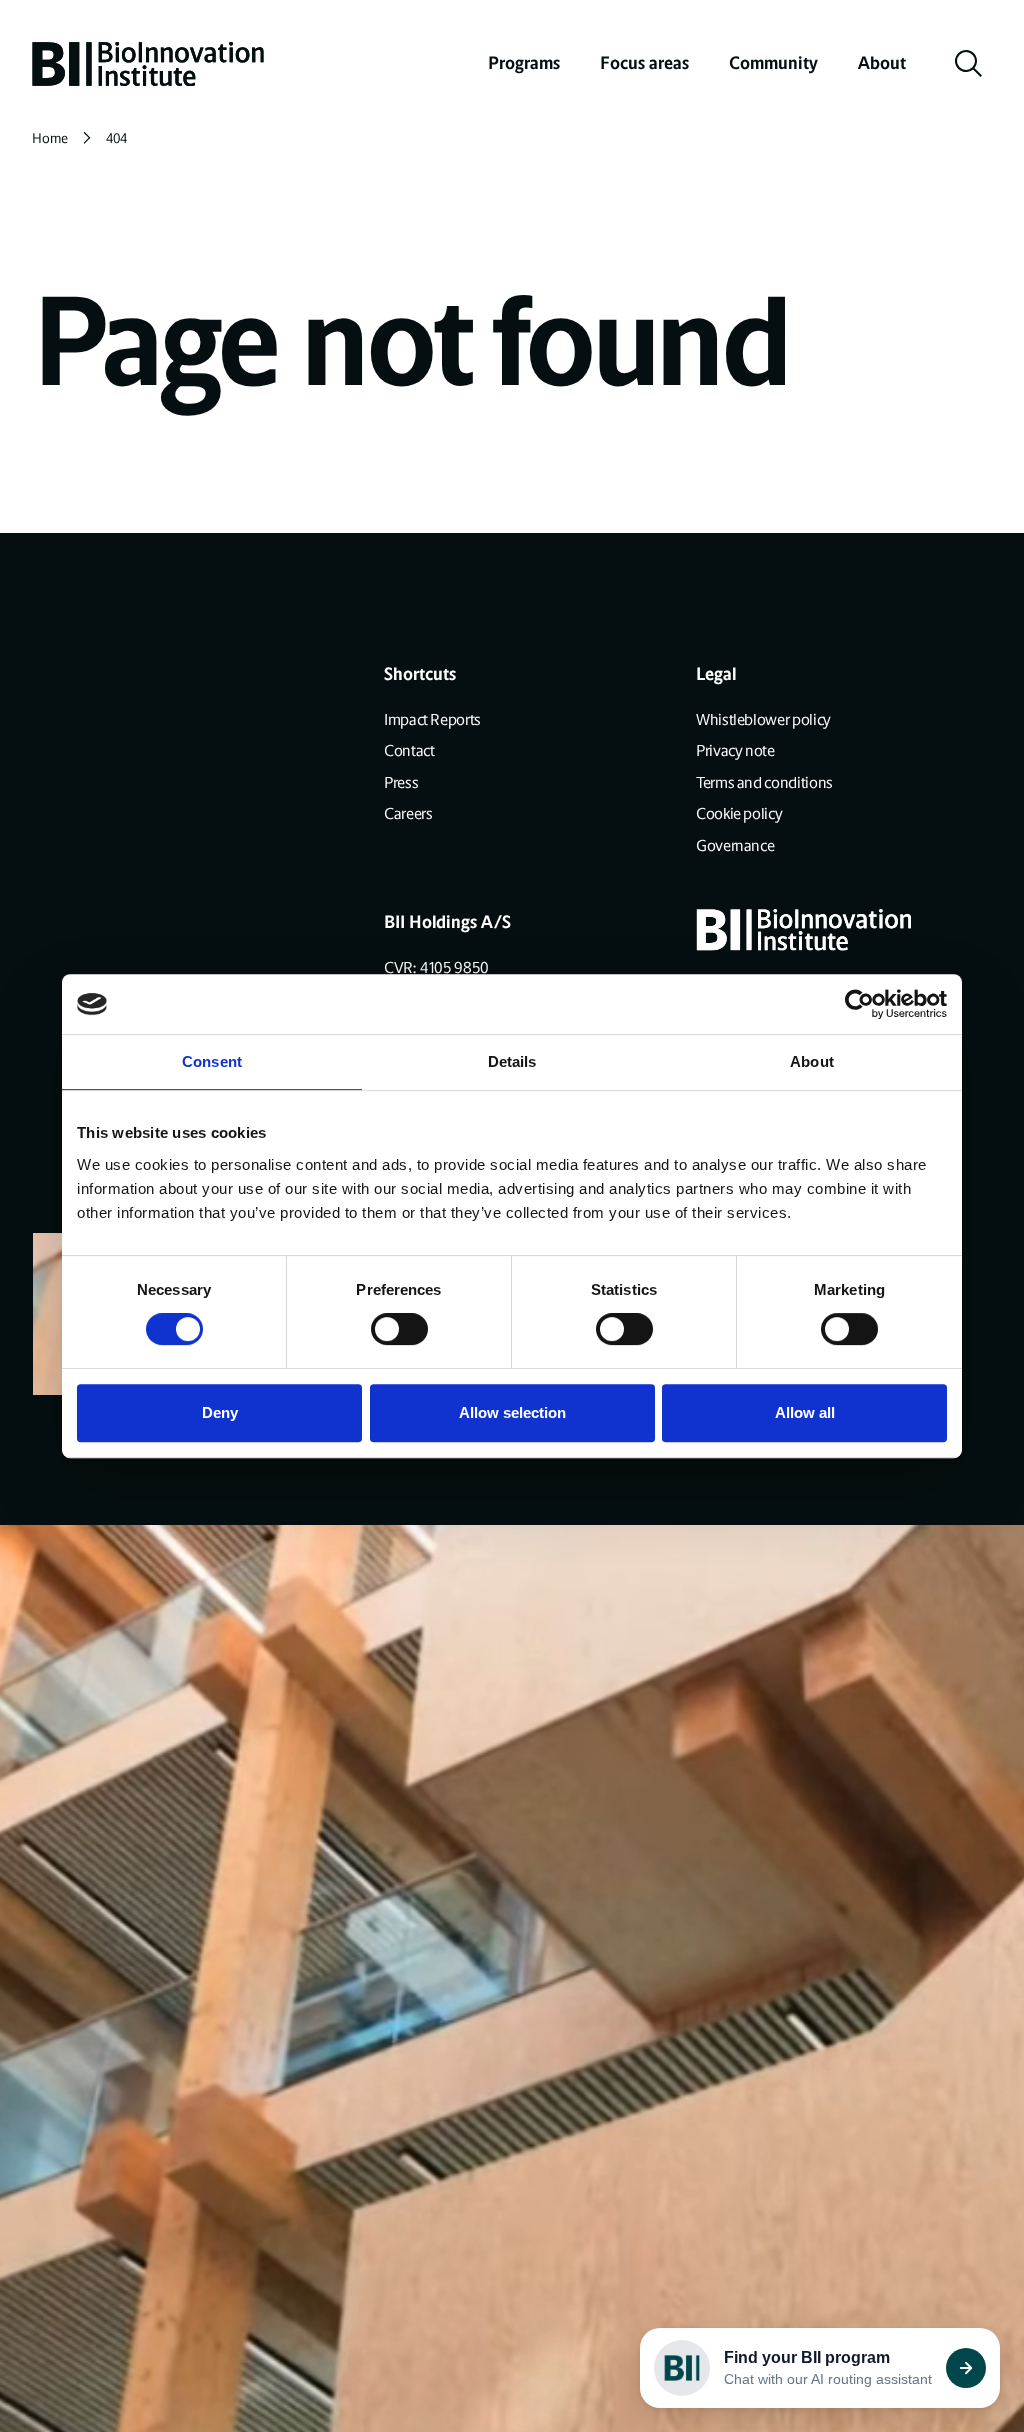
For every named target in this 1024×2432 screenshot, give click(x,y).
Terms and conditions (764, 782)
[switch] (399, 1329)
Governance (735, 845)
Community (773, 63)
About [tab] (812, 1061)
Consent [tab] (212, 1061)
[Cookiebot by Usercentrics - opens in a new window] (859, 1004)
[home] (148, 64)
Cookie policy (739, 813)
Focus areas (644, 63)
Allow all (805, 1412)
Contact (409, 750)
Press (401, 782)
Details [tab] (512, 1061)
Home (50, 138)
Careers (408, 813)
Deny (220, 1412)
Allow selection (512, 1412)
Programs (524, 63)
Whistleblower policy (763, 719)
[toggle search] (969, 64)
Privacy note (735, 750)
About (882, 63)
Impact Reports (432, 719)
